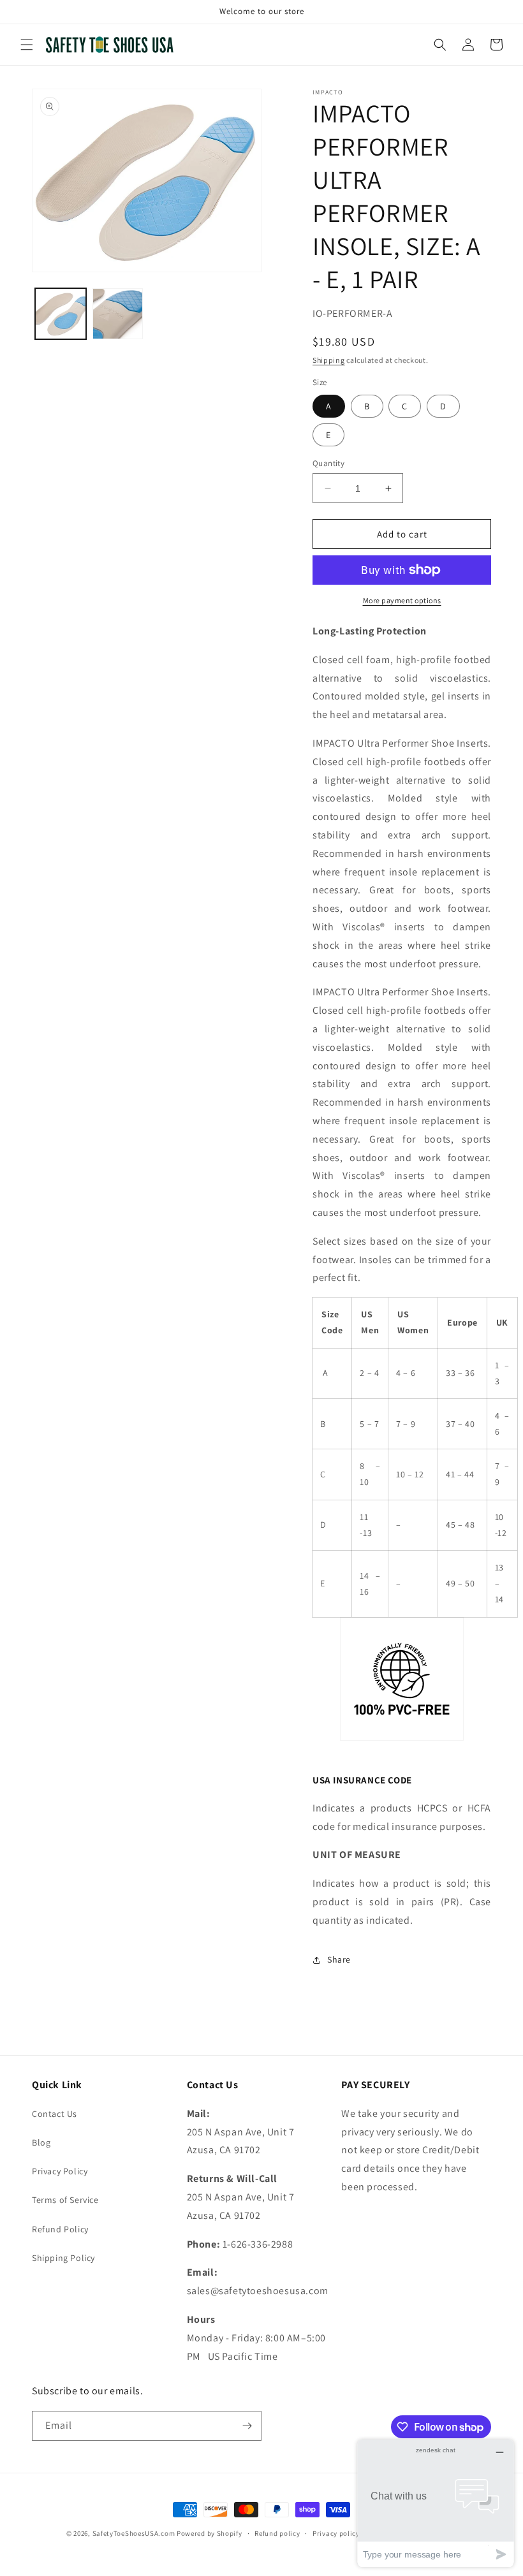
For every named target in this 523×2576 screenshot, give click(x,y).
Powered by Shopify (210, 2533)
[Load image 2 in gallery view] (118, 314)
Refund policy (277, 2533)
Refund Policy (60, 2229)
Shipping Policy (63, 2258)
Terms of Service (65, 2200)
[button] (27, 45)
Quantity (328, 463)
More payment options (402, 600)
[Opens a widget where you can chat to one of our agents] (436, 2503)
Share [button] (339, 1959)
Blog (41, 2142)
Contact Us (55, 2114)
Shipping (329, 360)
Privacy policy (336, 2533)
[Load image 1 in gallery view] (61, 314)
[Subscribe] (247, 2426)
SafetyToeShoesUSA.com (134, 2533)
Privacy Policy (60, 2171)
